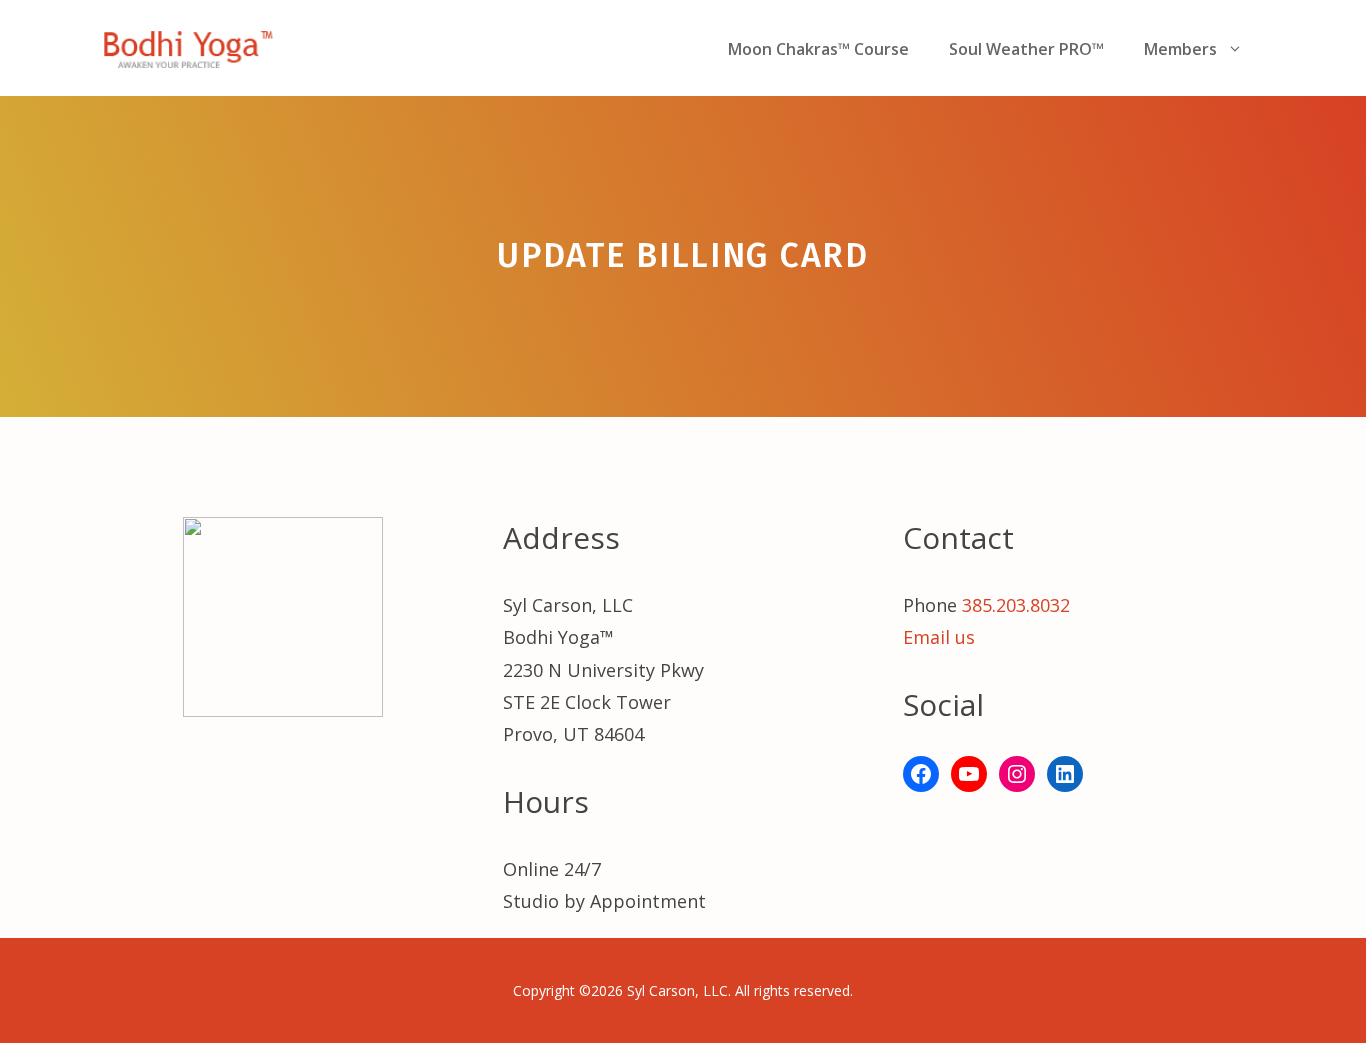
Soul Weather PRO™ (1026, 49)
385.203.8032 (1016, 605)
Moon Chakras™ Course (818, 49)
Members (1180, 49)
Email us (939, 637)
